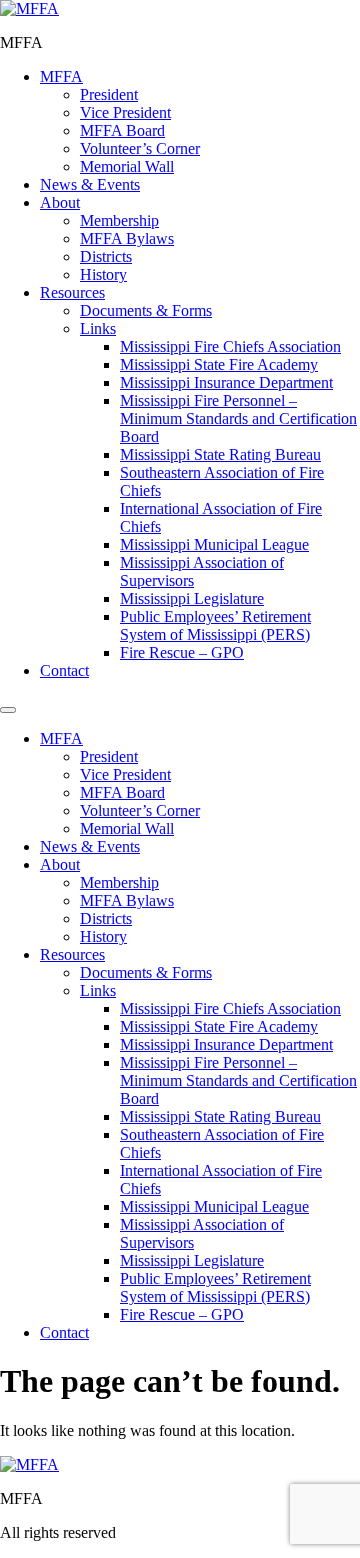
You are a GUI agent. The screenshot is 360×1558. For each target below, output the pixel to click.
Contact (64, 670)
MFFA (61, 76)
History (103, 274)
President (109, 94)
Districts (106, 256)
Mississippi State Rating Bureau (220, 454)
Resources (72, 292)
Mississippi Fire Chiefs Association (230, 346)
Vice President (125, 112)
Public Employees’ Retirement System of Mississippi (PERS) (215, 625)
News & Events (90, 184)
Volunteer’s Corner (140, 148)
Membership (119, 220)
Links (98, 328)
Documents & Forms (146, 310)
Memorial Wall (127, 166)
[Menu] (8, 710)
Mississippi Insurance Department (226, 382)
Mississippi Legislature (192, 598)
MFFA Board (122, 130)
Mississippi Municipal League (214, 544)
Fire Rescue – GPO (182, 652)
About (60, 202)
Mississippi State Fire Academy (219, 364)
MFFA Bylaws (127, 238)
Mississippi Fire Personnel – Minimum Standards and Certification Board (238, 418)
